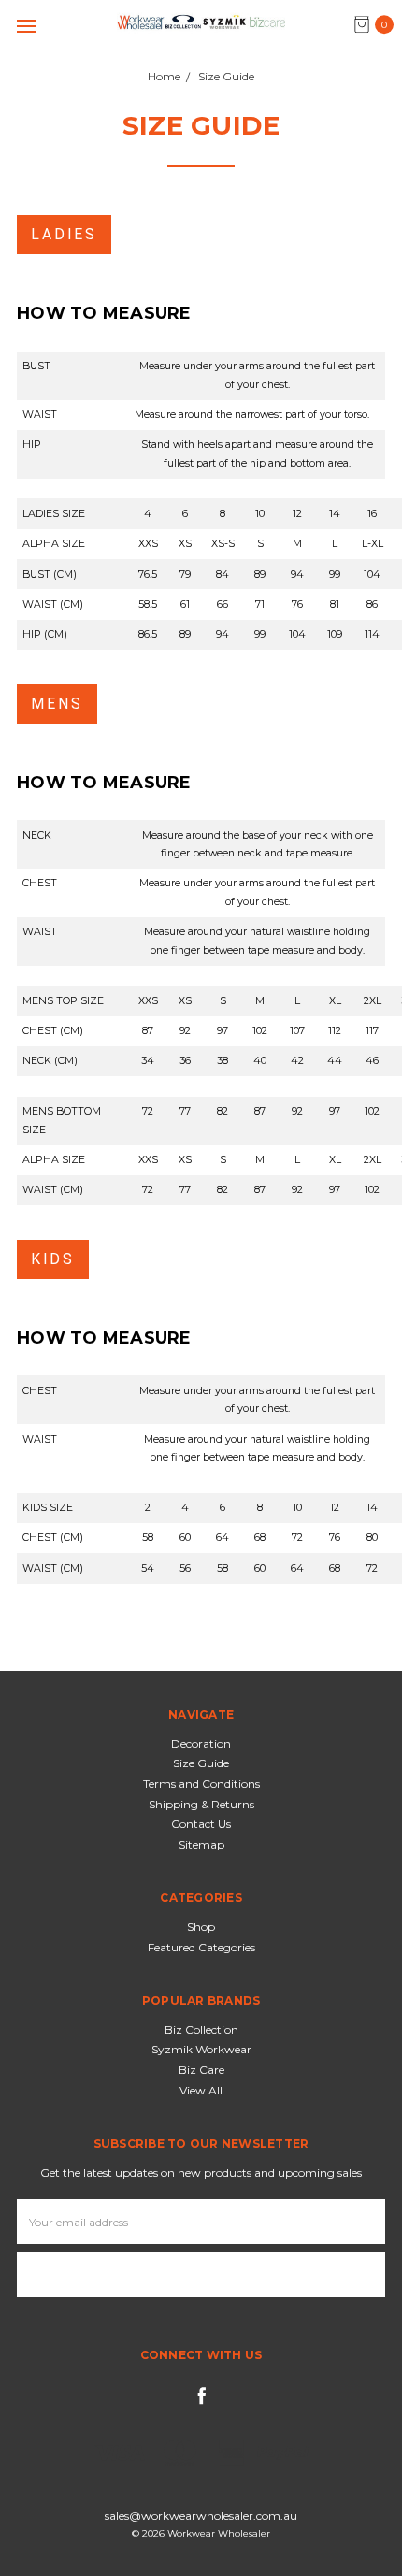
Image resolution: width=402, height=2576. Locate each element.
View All (201, 2090)
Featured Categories (201, 1947)
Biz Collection (201, 2029)
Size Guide (201, 1763)
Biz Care (201, 2070)
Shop (201, 1927)
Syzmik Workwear (201, 2049)
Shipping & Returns (201, 1804)
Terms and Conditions (201, 1784)
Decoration (201, 1743)
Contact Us (201, 1824)
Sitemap (201, 1844)
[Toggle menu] (26, 26)
